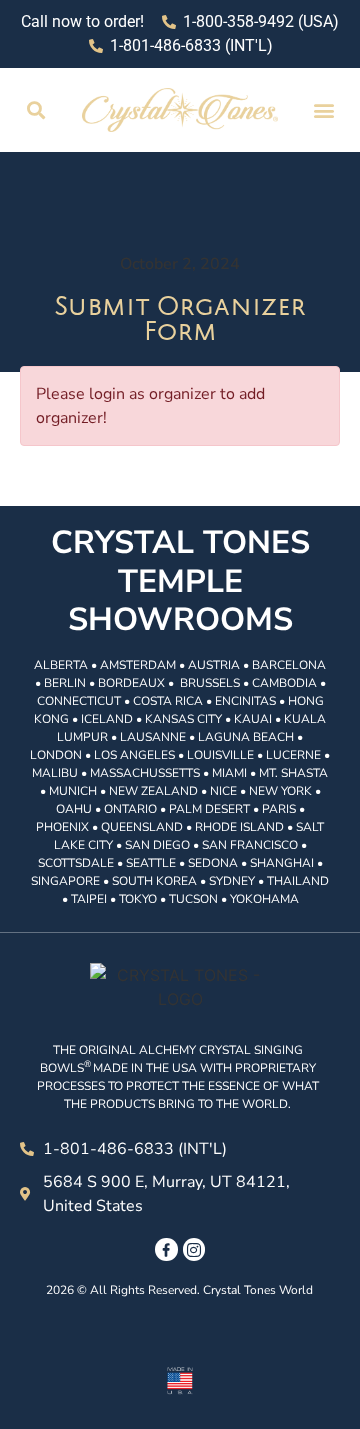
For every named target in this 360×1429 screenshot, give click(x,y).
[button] (36, 110)
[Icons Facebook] (166, 1249)
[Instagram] (194, 1249)
